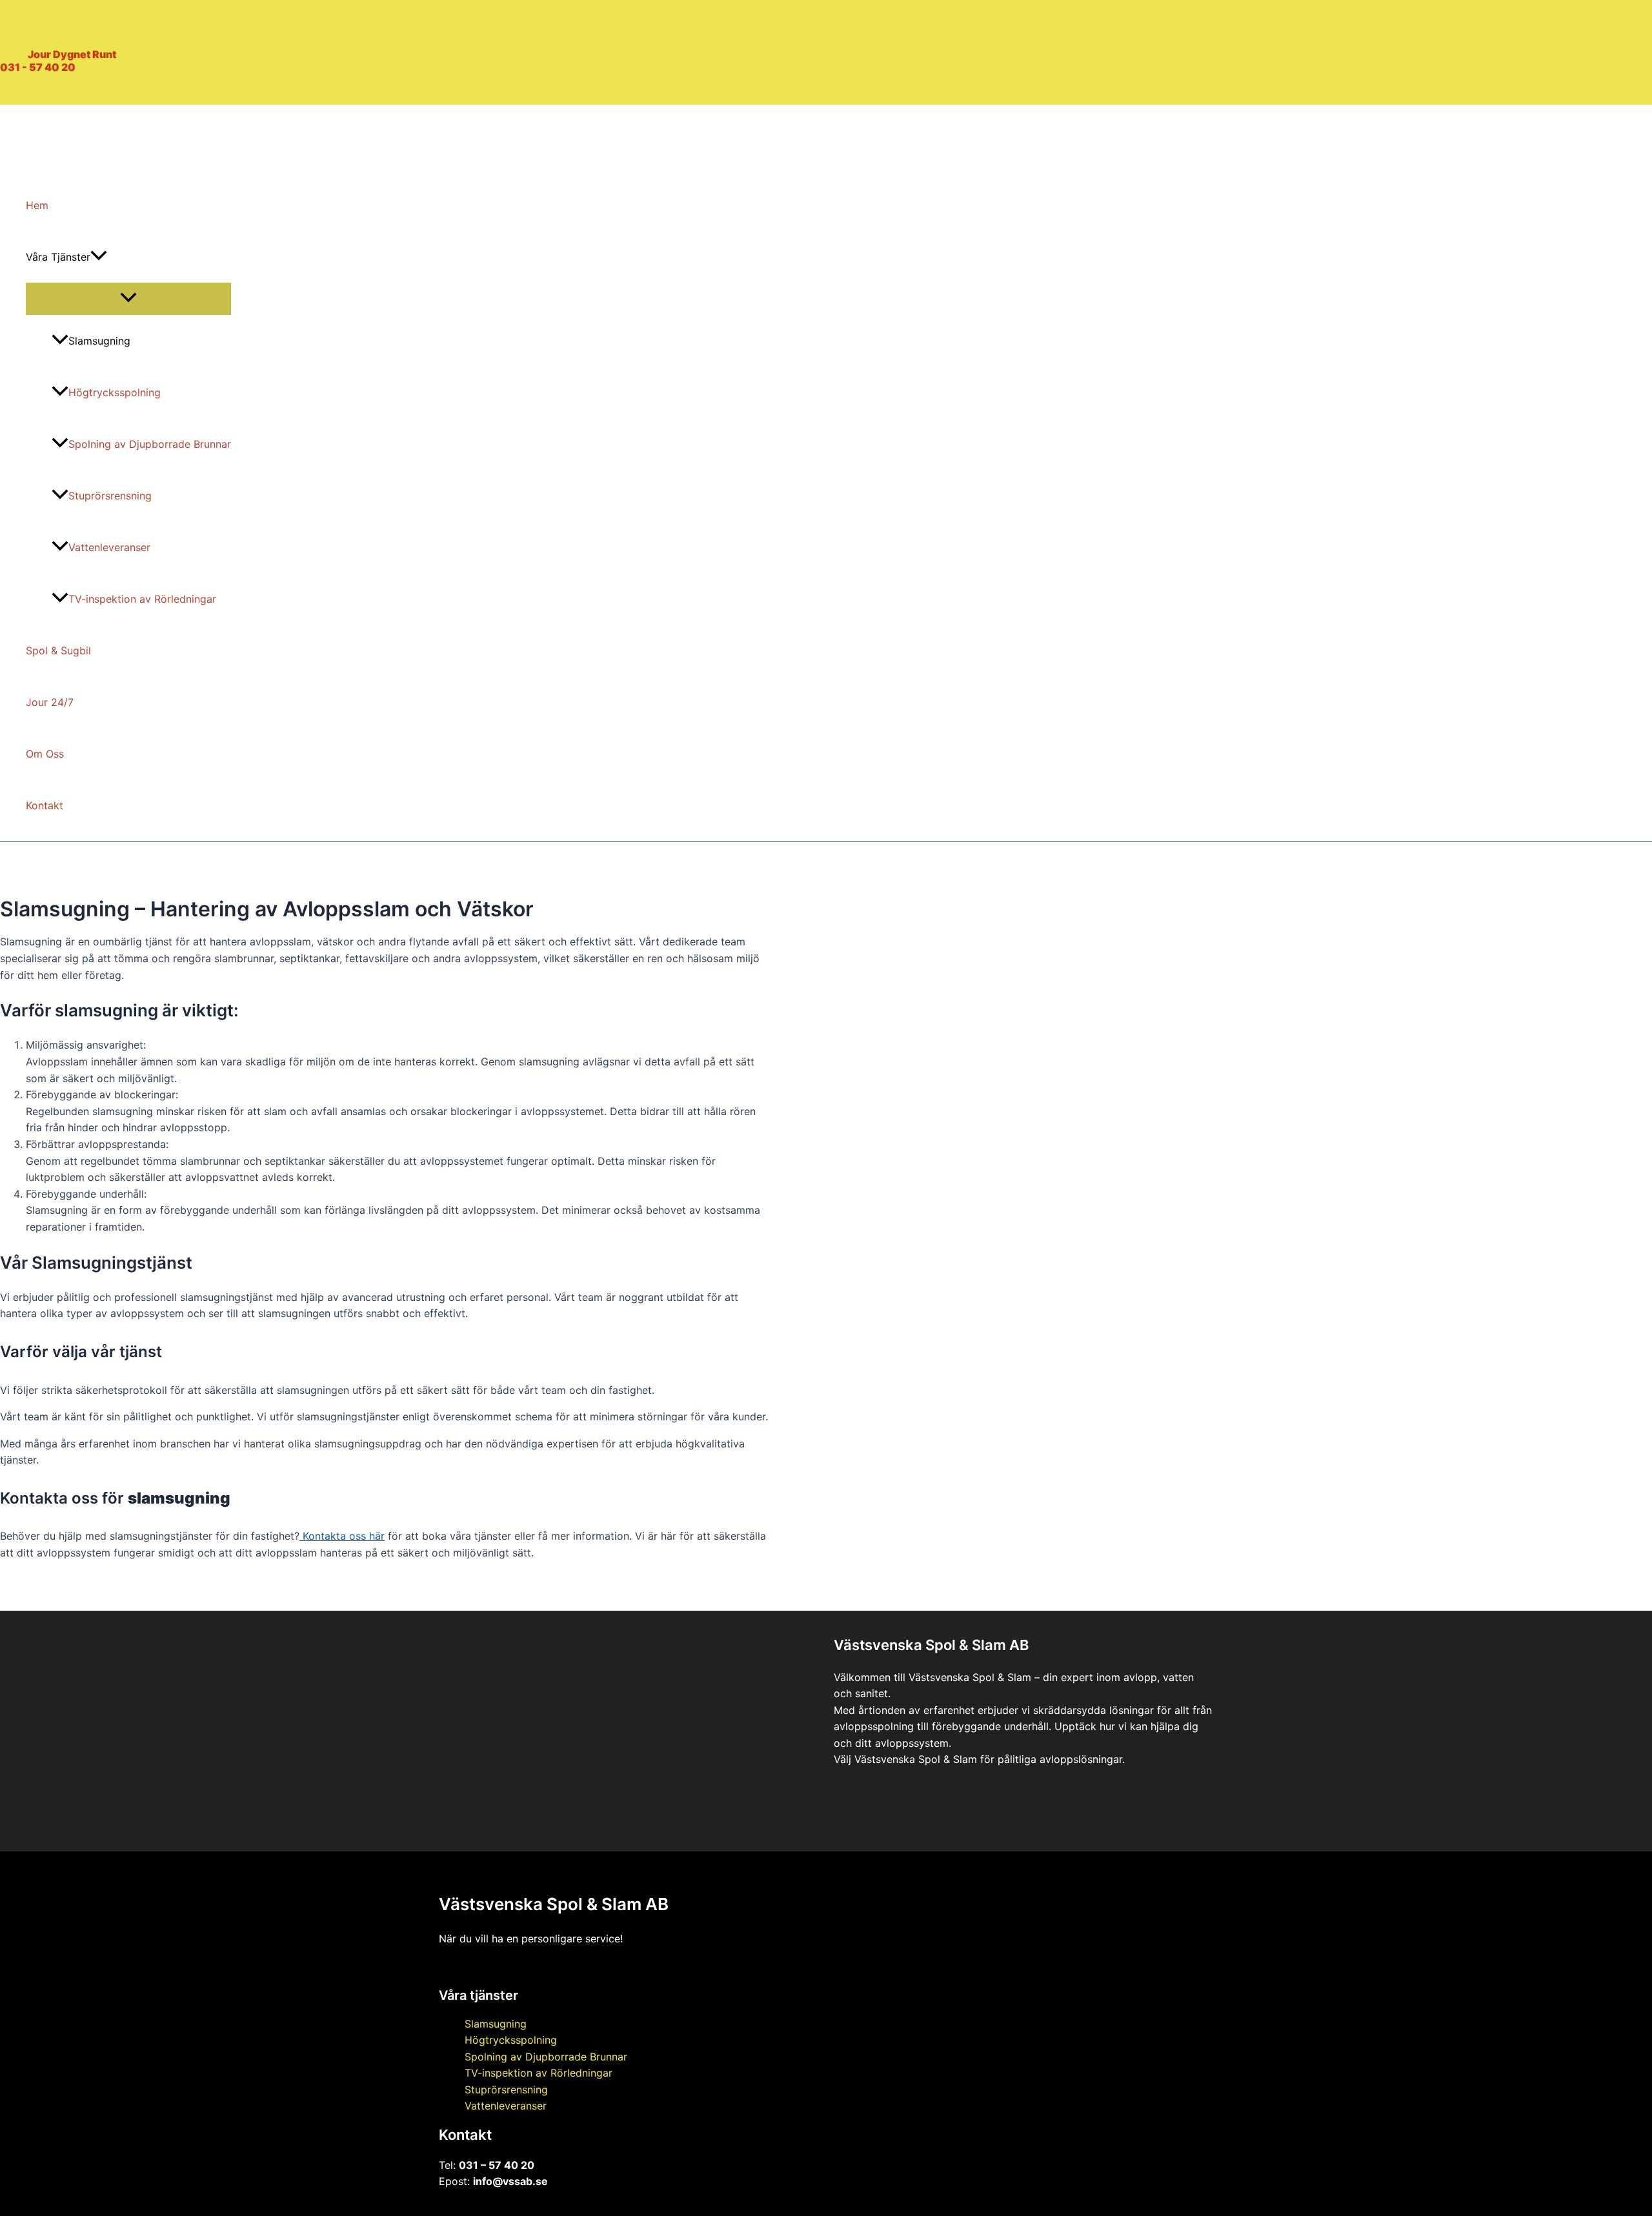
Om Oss (45, 754)
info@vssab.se (510, 2181)
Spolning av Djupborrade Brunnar (150, 444)
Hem (37, 205)
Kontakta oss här (342, 1536)
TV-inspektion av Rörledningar (142, 599)
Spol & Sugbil (58, 650)
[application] (99, 257)
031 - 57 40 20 (38, 67)
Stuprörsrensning (110, 496)
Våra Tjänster (58, 257)
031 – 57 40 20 (497, 2165)
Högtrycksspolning (115, 392)
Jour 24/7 (50, 702)
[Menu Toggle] (128, 298)
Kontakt (45, 805)
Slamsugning (99, 341)
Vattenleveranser (109, 547)
